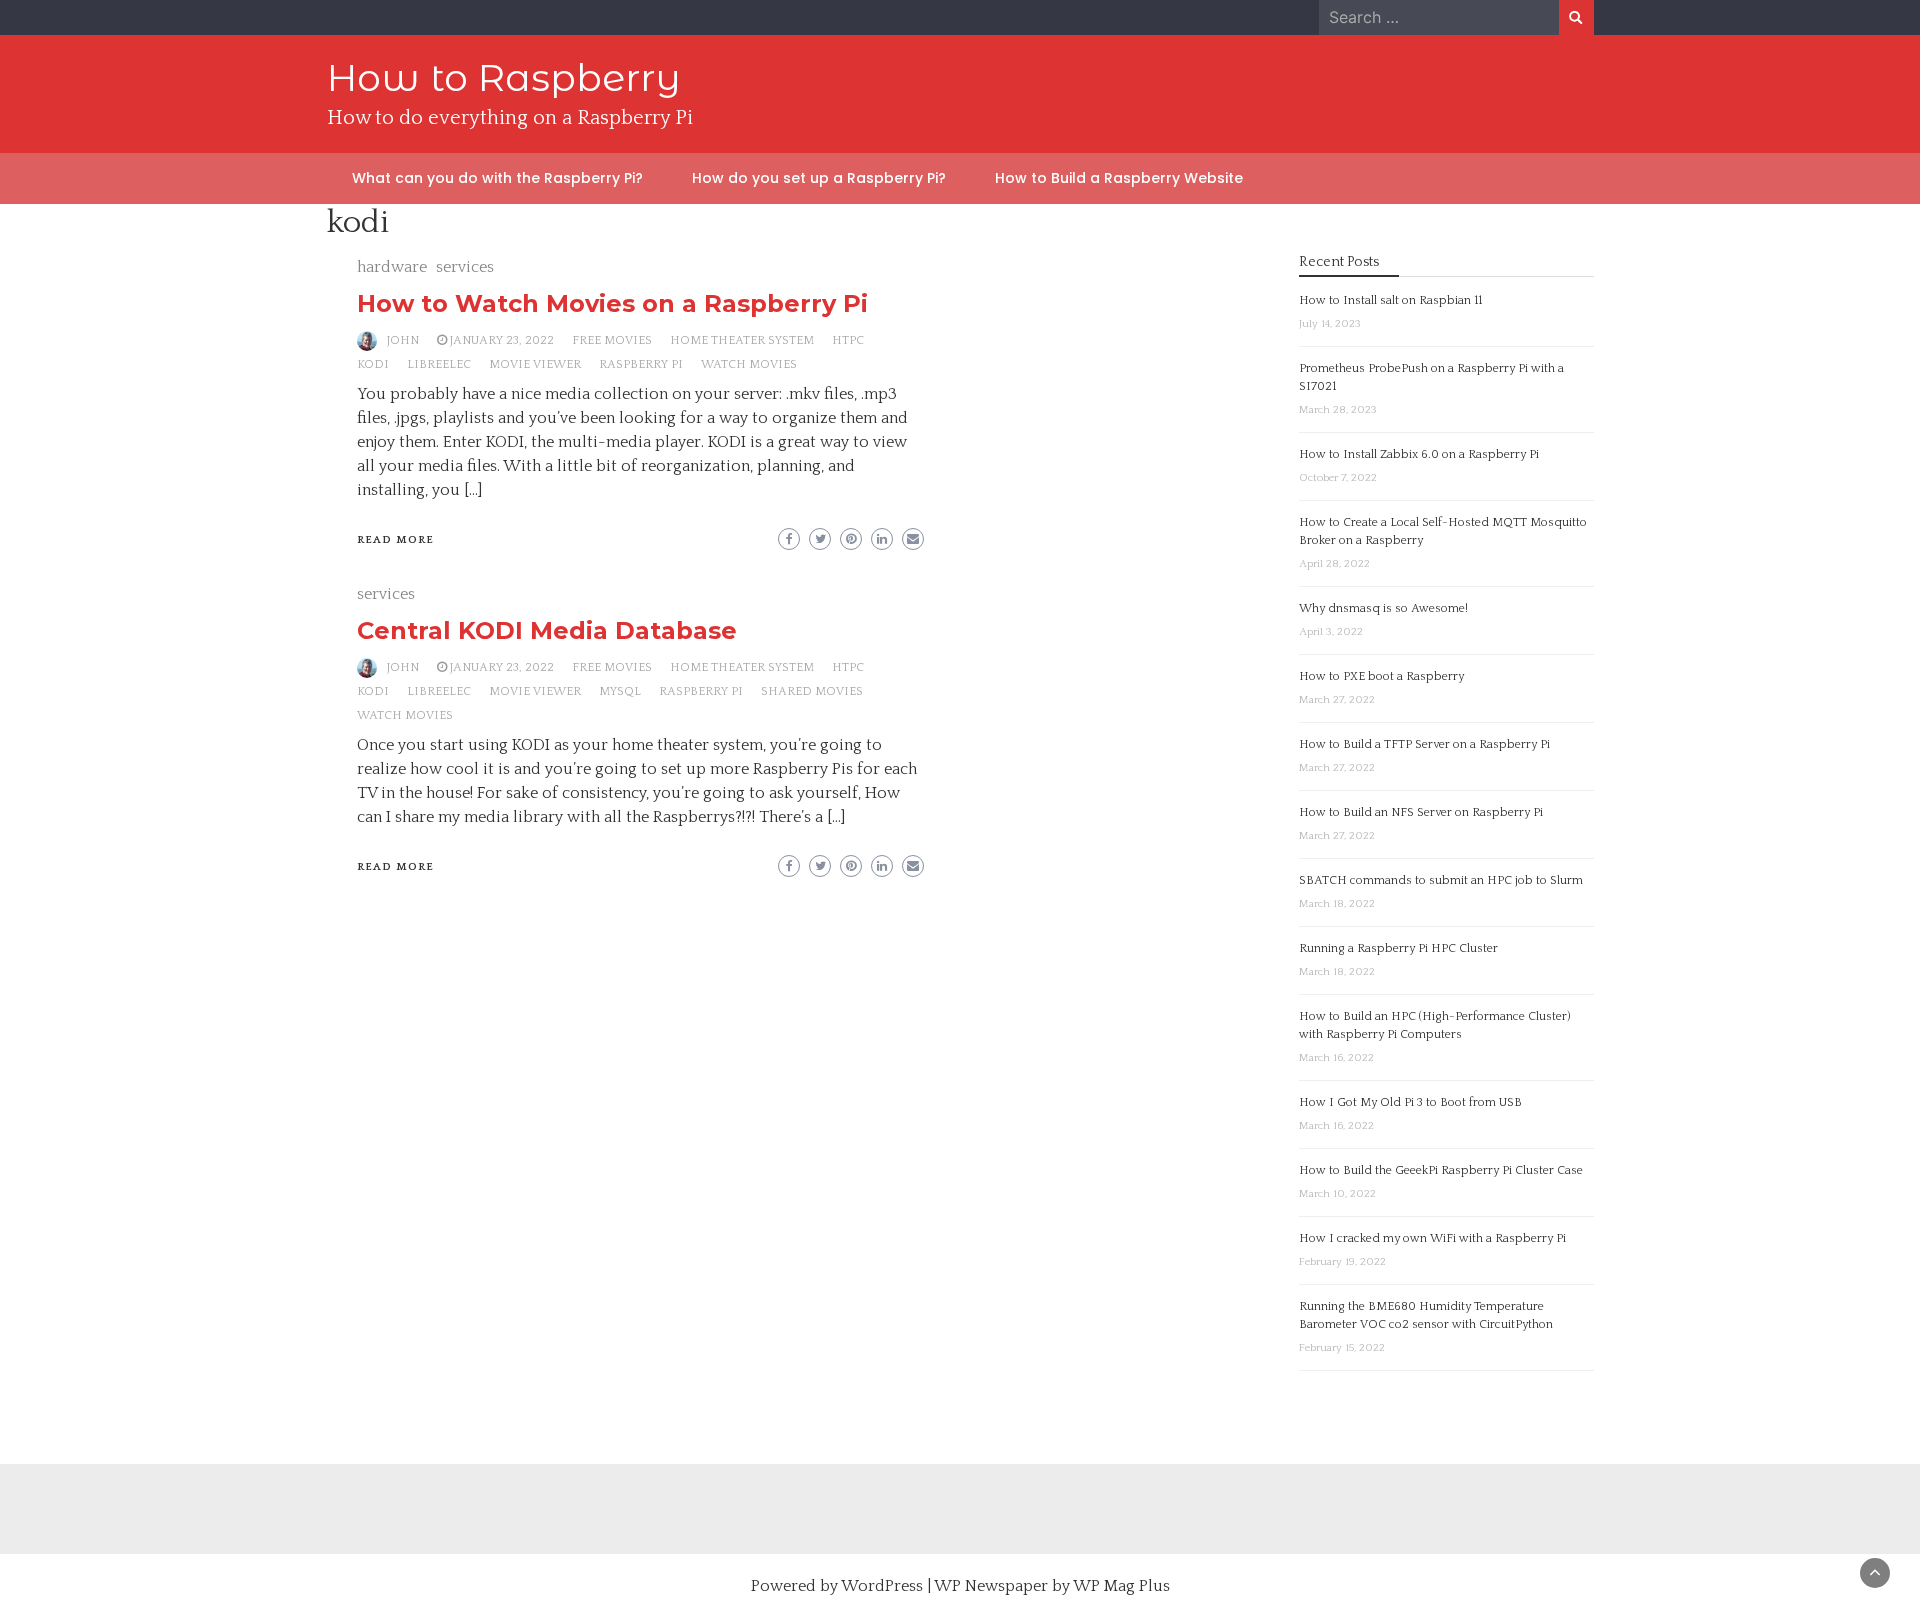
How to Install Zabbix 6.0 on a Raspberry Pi (1419, 454)
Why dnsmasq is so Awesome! (1383, 608)
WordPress (882, 1586)
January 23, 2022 (502, 340)
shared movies (812, 691)
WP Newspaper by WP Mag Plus (1052, 1586)
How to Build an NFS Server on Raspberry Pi (1421, 812)
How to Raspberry (504, 77)
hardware (392, 267)
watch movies (749, 364)
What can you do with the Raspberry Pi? (497, 178)
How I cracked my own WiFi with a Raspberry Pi (1432, 1238)
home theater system (742, 340)
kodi (373, 364)
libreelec (439, 364)
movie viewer (535, 364)
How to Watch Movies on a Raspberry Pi (612, 303)
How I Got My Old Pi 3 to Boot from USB (1410, 1102)
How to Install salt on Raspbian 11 (1390, 300)
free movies (612, 340)
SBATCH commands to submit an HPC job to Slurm (1441, 880)
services (465, 267)
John (403, 340)
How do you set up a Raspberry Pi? (819, 178)
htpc (848, 340)
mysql (620, 691)
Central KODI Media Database (547, 630)
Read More (395, 540)
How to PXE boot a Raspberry (1381, 676)
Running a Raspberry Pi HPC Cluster (1398, 948)
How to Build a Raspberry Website (1119, 178)
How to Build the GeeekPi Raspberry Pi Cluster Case (1441, 1170)
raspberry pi (641, 364)
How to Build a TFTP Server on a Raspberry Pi (1424, 744)
